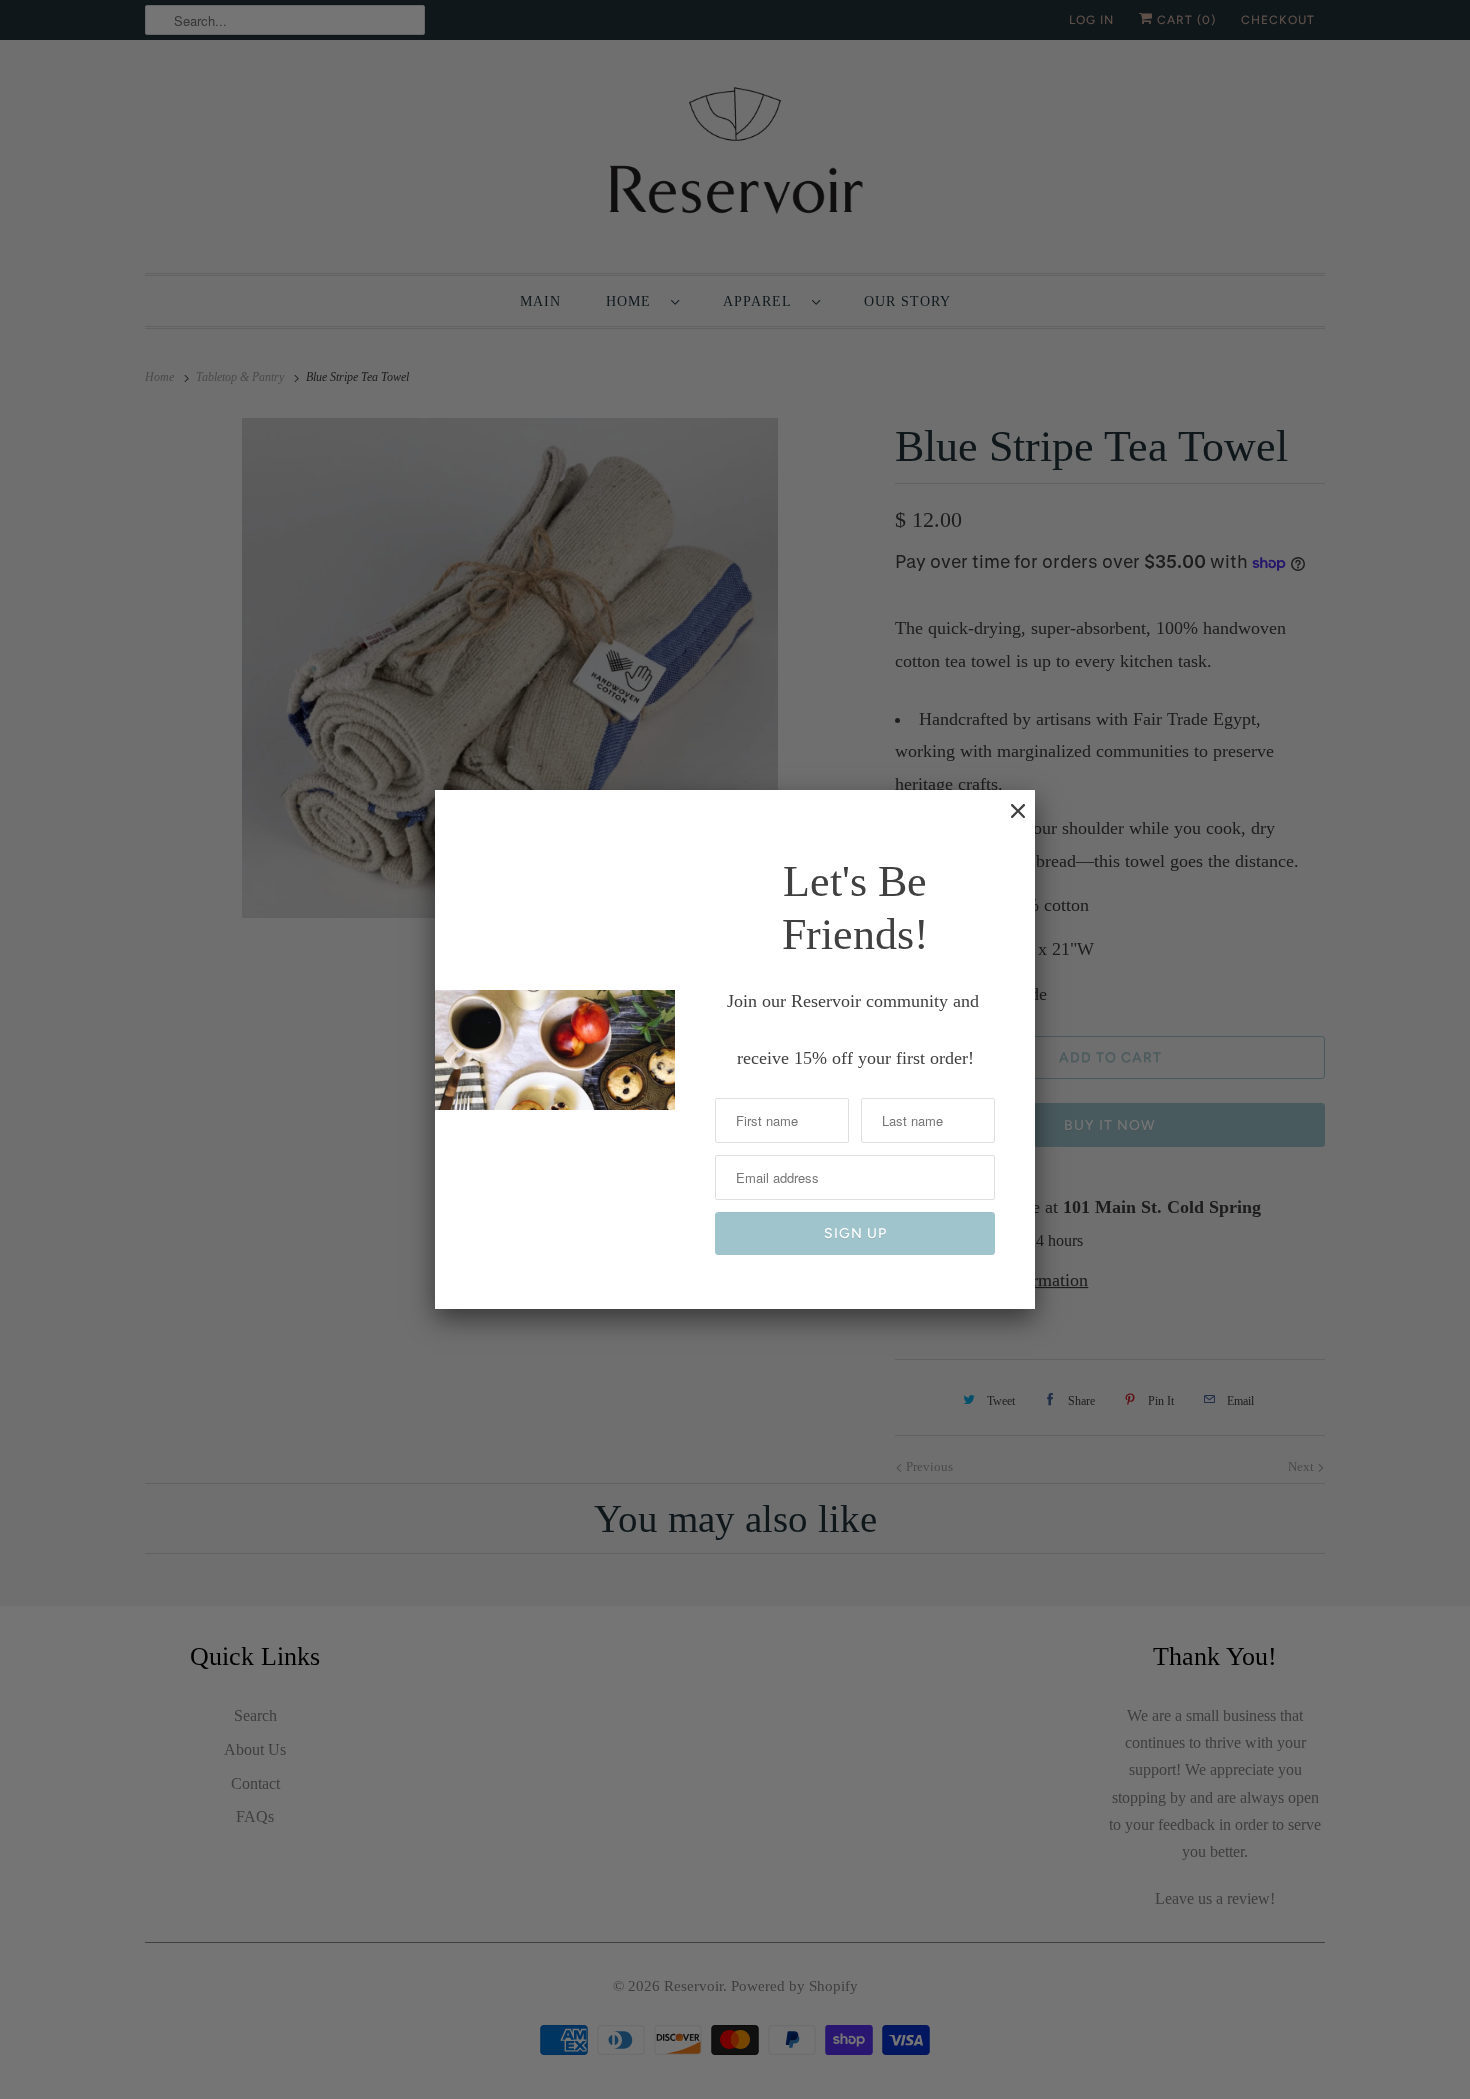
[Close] (1008, 821)
